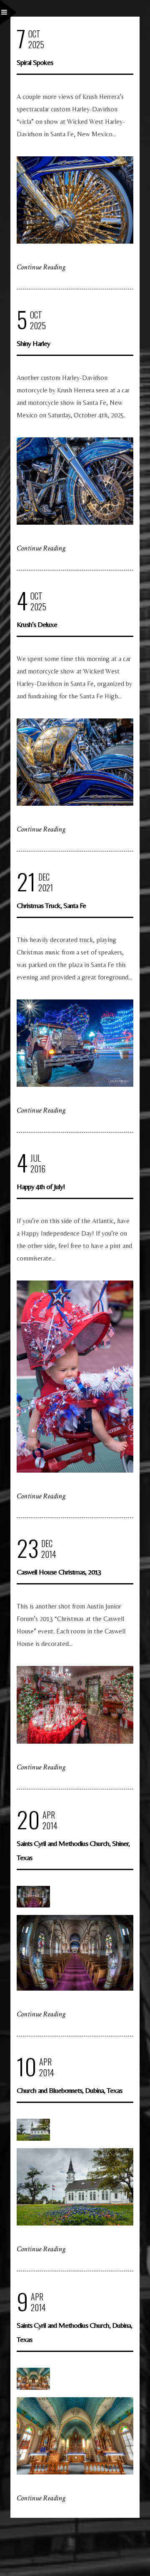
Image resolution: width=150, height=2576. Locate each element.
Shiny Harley (33, 343)
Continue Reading (41, 267)
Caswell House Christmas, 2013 (59, 1572)
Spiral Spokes (35, 62)
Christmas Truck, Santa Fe (51, 905)
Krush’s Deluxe (37, 624)
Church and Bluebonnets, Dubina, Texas (69, 2090)
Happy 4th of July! (41, 1186)
